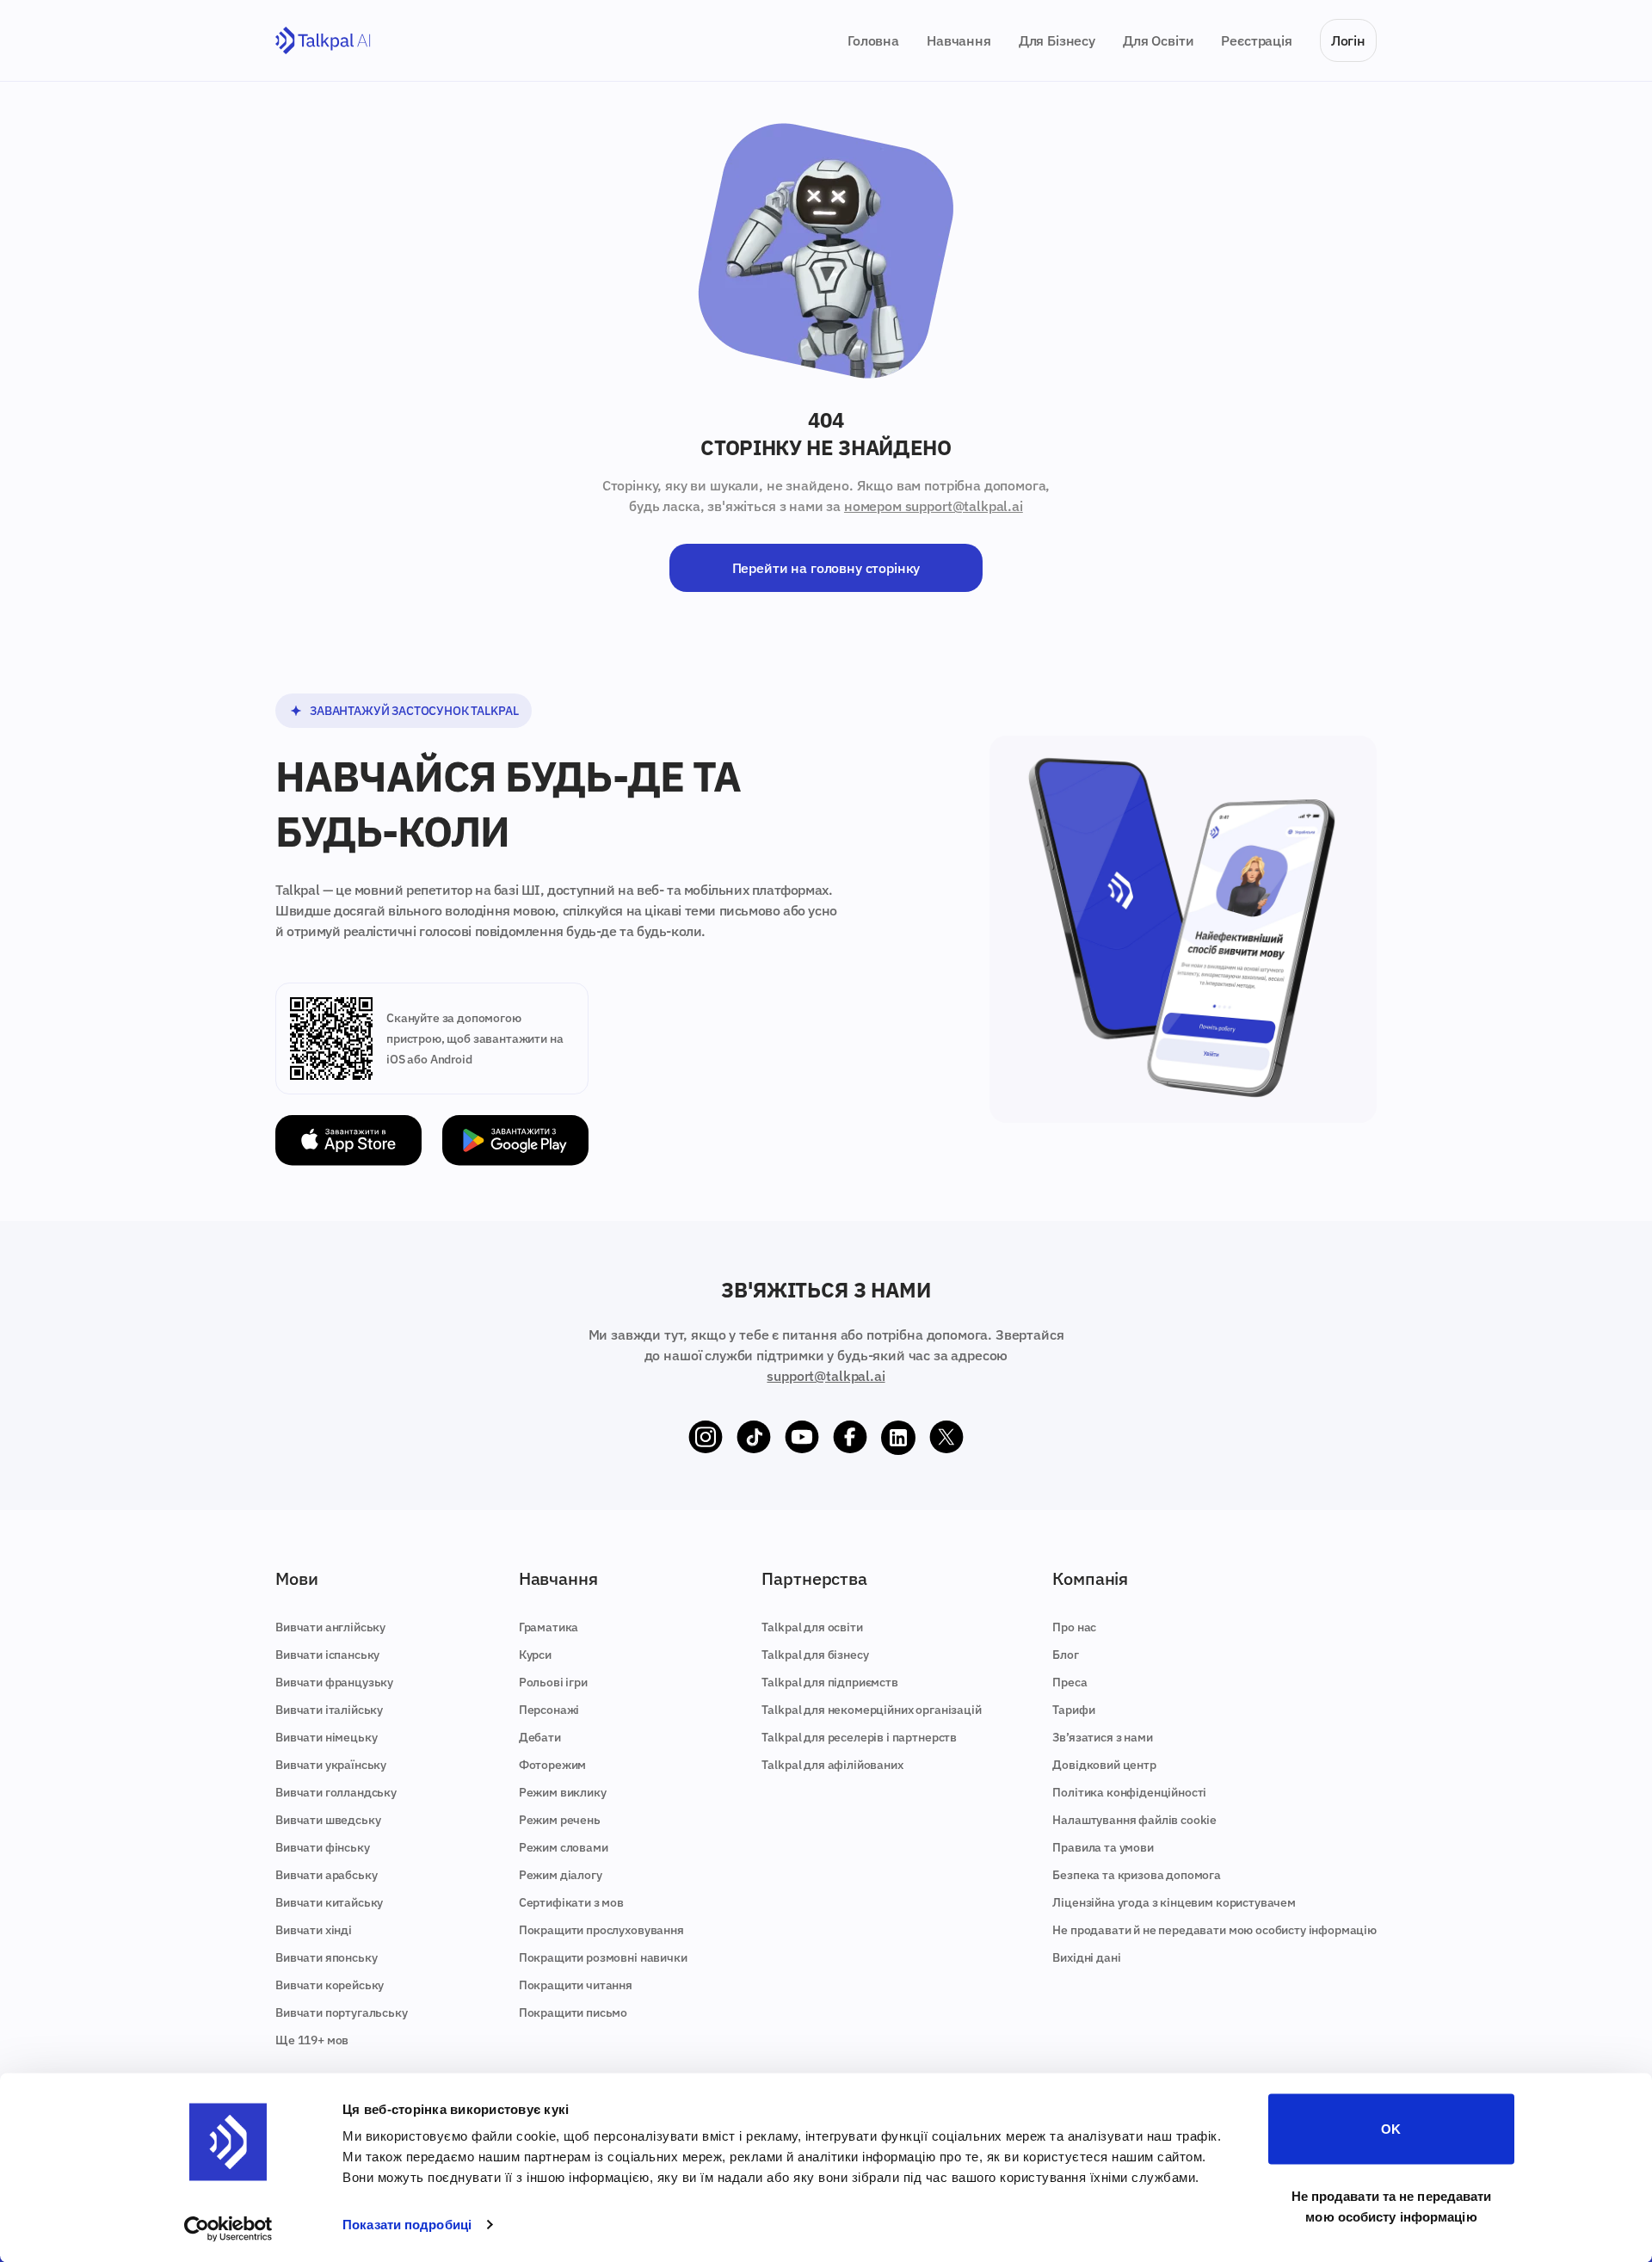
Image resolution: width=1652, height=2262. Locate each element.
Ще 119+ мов (312, 2040)
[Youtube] (802, 1438)
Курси (535, 1655)
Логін (1348, 40)
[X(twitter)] (946, 1438)
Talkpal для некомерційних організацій (871, 1710)
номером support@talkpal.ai (934, 506)
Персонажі (549, 1710)
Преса (1069, 1682)
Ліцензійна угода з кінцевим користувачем (1174, 1902)
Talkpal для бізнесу (815, 1655)
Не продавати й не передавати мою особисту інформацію (1214, 1930)
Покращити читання (576, 1985)
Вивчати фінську (323, 1847)
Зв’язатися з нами (1102, 1737)
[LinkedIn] (898, 1438)
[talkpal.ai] (323, 41)
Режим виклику (563, 1792)
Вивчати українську (331, 1765)
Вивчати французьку (334, 1682)
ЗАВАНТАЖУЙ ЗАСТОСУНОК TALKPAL (414, 711)
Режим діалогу (561, 1875)
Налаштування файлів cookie (1134, 1820)
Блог (1065, 1655)
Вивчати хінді (314, 1930)
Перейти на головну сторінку (826, 568)
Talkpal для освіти (812, 1627)
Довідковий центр (1104, 1765)
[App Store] (348, 1140)
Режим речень (560, 1820)
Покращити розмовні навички (603, 1957)
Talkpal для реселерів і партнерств (859, 1737)
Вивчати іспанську (327, 1655)
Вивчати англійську (330, 1627)
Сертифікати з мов (571, 1902)
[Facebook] (850, 1438)
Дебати (540, 1737)
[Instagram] (706, 1438)
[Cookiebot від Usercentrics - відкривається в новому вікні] (228, 2228)
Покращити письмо (573, 2012)
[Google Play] (515, 1140)
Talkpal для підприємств (829, 1682)
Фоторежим (553, 1765)
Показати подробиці (407, 2225)
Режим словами (564, 1847)
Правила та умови (1103, 1847)
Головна (873, 40)
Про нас (1074, 1627)
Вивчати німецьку (326, 1737)
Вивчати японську (326, 1957)
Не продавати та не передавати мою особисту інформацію (1392, 2206)
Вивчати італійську (329, 1710)
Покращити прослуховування (601, 1930)
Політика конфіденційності (1129, 1792)
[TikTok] (754, 1438)
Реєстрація (1256, 40)
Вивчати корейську (330, 1985)
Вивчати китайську (329, 1902)
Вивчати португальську (342, 2012)
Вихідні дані (1086, 1957)
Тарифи (1073, 1710)
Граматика (549, 1627)
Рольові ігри (553, 1682)
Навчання (959, 40)
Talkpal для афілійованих (832, 1765)
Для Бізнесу (1057, 40)
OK (1391, 2129)
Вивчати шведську (328, 1820)
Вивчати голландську (336, 1792)
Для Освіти (1158, 40)
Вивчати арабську (326, 1875)
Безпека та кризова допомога (1137, 1875)
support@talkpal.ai (826, 1376)
